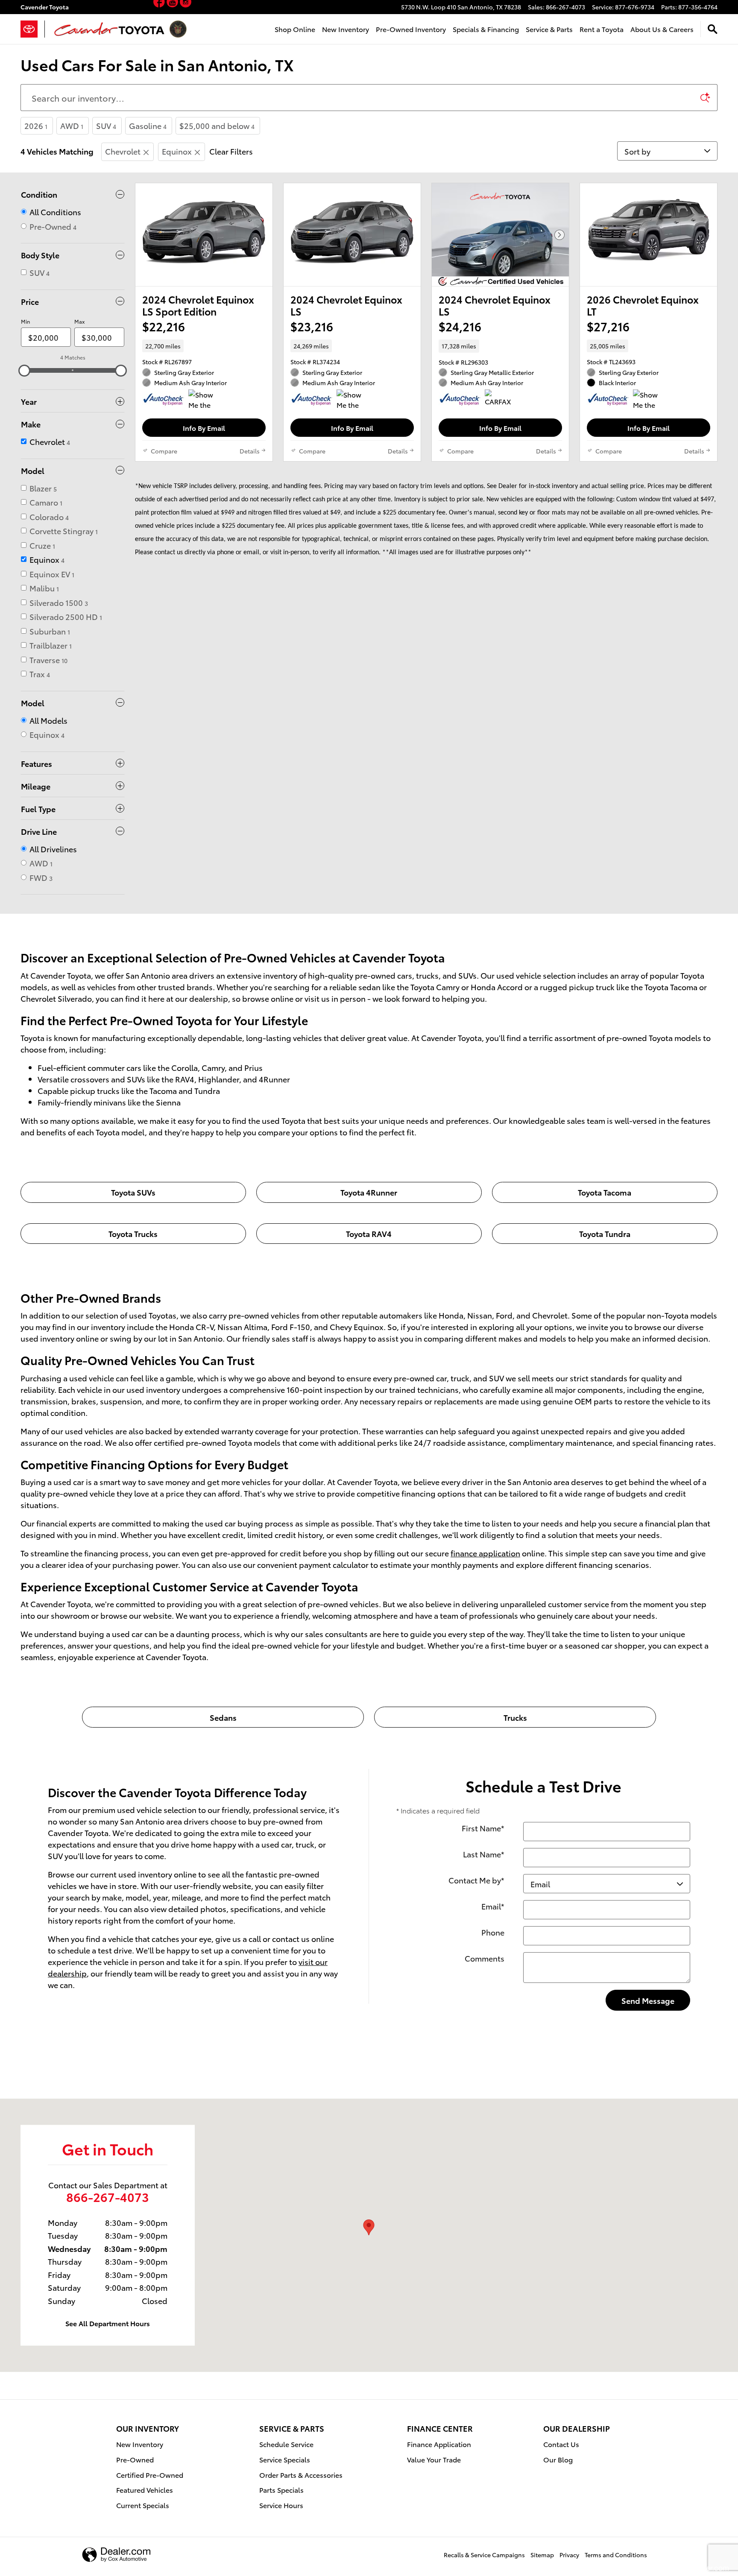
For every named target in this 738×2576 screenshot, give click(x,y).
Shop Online (295, 29)
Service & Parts (549, 29)
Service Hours (281, 2505)
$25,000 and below (217, 125)
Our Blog (558, 2459)
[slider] (24, 371)
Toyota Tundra (605, 1233)
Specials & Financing (486, 29)
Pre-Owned (135, 2459)
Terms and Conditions (616, 2555)
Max (79, 321)
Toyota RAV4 (369, 1233)
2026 (36, 125)
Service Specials (285, 2459)
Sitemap (542, 2555)
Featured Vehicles (145, 2490)
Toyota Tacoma (605, 1192)
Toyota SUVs (133, 1192)
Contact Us (561, 2444)
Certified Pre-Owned (150, 2475)
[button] (204, 346)
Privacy (569, 2555)
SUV (106, 125)
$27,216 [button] (608, 326)
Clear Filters (231, 151)
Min (25, 321)
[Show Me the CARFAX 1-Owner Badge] (204, 400)
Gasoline (148, 125)
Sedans (223, 1717)
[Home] (33, 29)
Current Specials (143, 2505)
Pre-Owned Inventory (411, 29)
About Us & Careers (662, 29)
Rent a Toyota (602, 29)
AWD (72, 125)
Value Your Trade (434, 2459)
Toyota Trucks (133, 1233)
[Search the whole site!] (713, 29)
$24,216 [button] (460, 326)
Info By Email (204, 428)
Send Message (648, 2000)
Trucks (515, 1717)
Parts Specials (281, 2490)
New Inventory (346, 29)
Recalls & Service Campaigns (484, 2555)
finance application (485, 1553)
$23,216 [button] (312, 326)
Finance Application (439, 2444)
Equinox (177, 151)
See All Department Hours (108, 2323)
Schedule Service (286, 2444)
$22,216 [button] (164, 326)
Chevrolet (123, 151)
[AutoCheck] (164, 400)
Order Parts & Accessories (301, 2475)
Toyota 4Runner (369, 1192)
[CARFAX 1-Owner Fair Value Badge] (501, 400)
